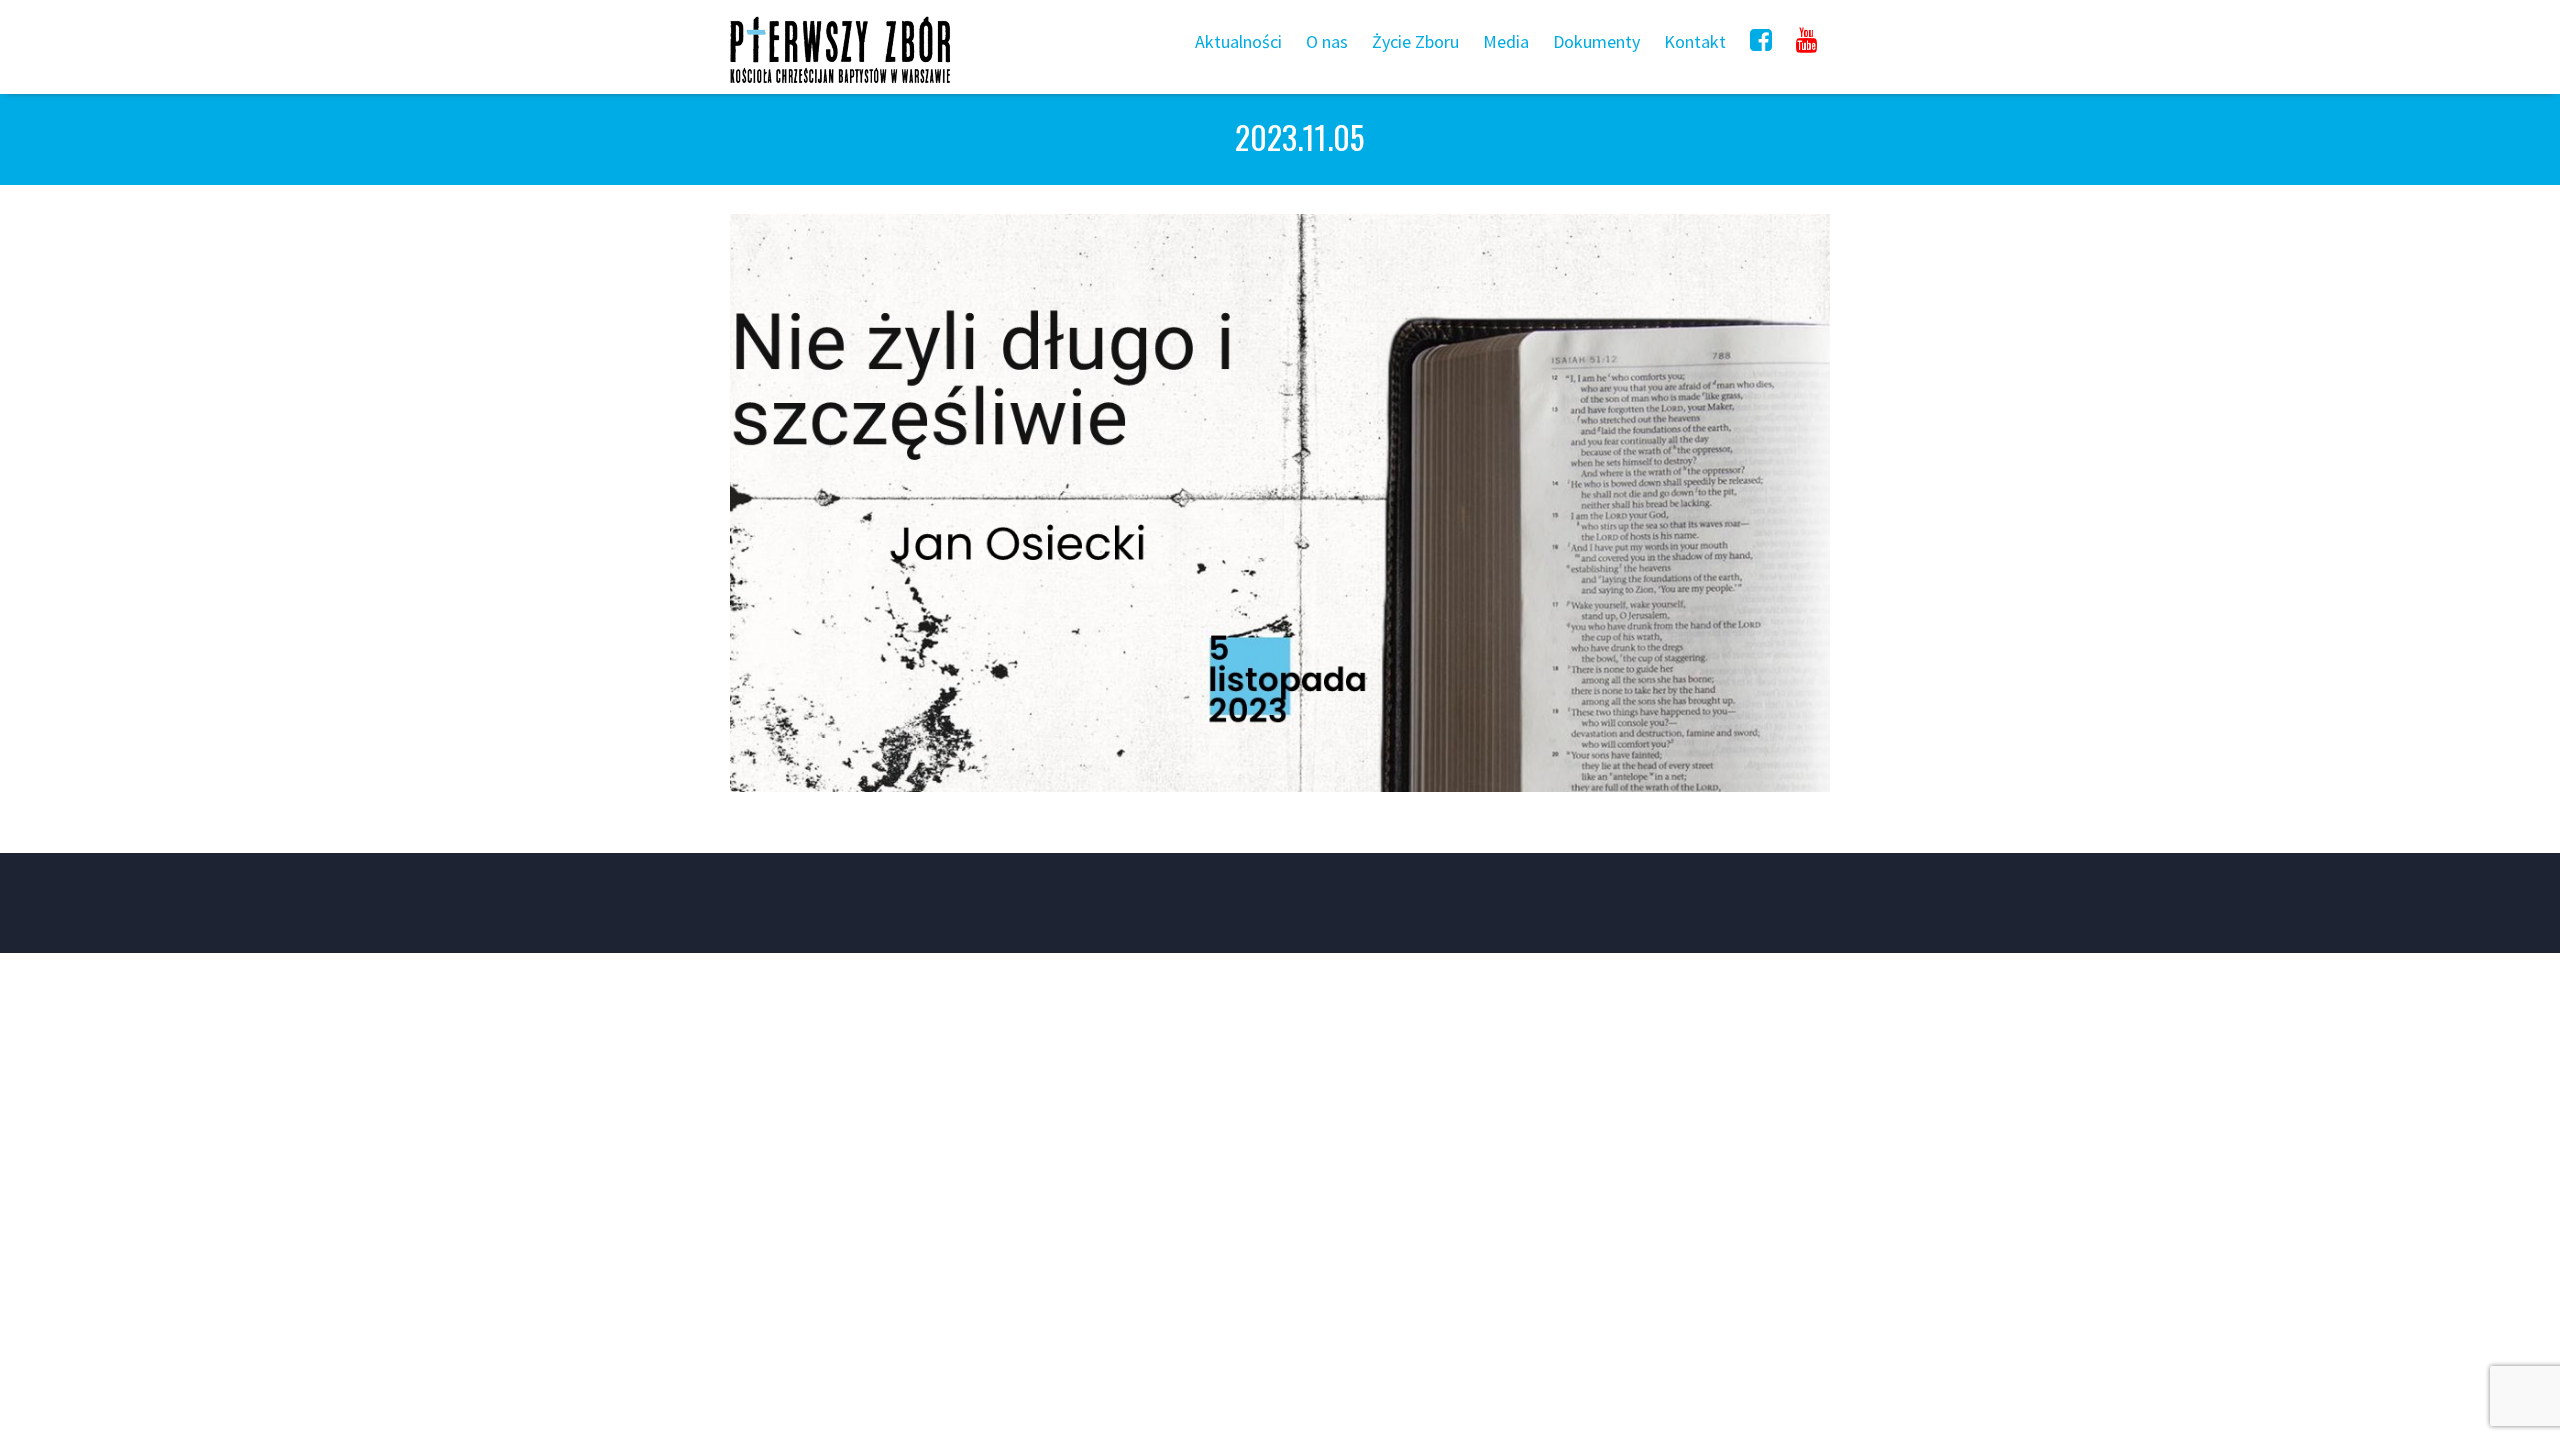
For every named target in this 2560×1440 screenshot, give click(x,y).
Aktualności (1238, 41)
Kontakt (1695, 41)
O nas (1327, 41)
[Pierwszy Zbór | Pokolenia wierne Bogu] (840, 82)
